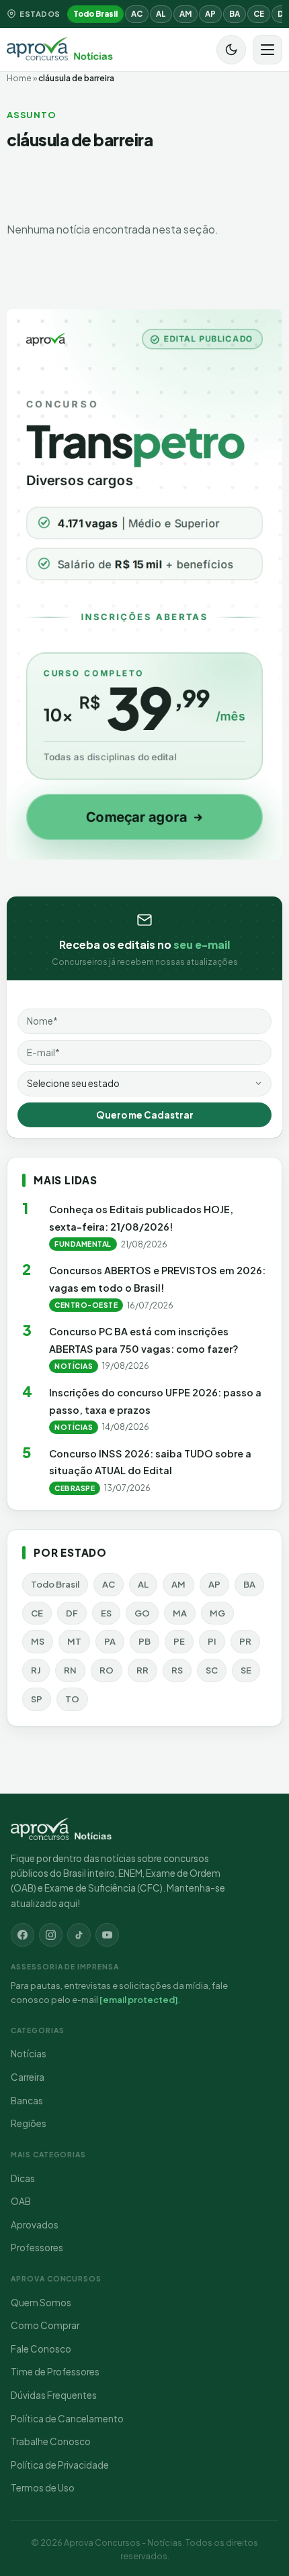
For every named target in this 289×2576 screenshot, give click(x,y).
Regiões (29, 2123)
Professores (37, 2248)
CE (259, 14)
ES (106, 1613)
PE (179, 1641)
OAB (21, 2201)
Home (19, 78)
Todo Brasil (95, 14)
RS (177, 1670)
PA (110, 1641)
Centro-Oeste (86, 1305)
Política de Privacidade (60, 2465)
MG (217, 1613)
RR (142, 1670)
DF (72, 1613)
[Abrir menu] (267, 50)
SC (212, 1670)
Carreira (28, 2077)
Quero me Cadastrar (145, 1115)
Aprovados (35, 2225)
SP (37, 1699)
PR (245, 1641)
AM (185, 14)
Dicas (23, 2178)
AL (161, 14)
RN (70, 1670)
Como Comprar (45, 2325)
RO (107, 1670)
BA (235, 14)
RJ (36, 1670)
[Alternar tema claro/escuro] (231, 50)
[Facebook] (23, 1935)
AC (137, 14)
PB (144, 1641)
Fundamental (83, 1244)
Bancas (27, 2101)
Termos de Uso (43, 2488)
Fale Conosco (41, 2349)
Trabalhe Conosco (51, 2441)
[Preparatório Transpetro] (144, 584)
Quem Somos (41, 2303)
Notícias (74, 1366)
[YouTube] (107, 1935)
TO (72, 1699)
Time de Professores (55, 2372)
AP (210, 14)
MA (180, 1613)
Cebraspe (75, 1488)
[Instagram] (51, 1935)
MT (74, 1641)
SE (246, 1670)
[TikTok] (79, 1935)
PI (212, 1641)
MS (38, 1641)
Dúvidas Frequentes (54, 2395)
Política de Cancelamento (67, 2419)
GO (142, 1613)
